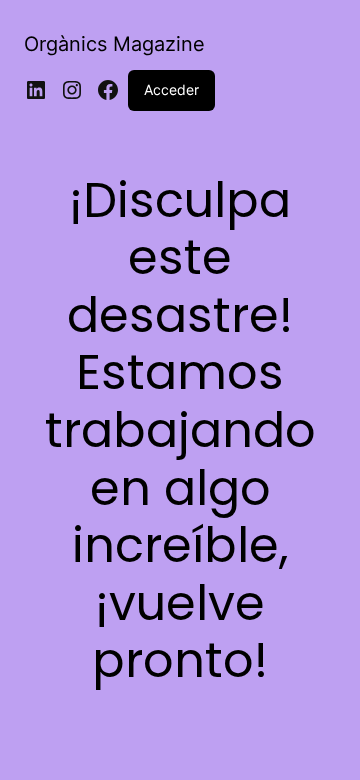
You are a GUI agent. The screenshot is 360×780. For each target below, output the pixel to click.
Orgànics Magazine (114, 44)
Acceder (171, 89)
